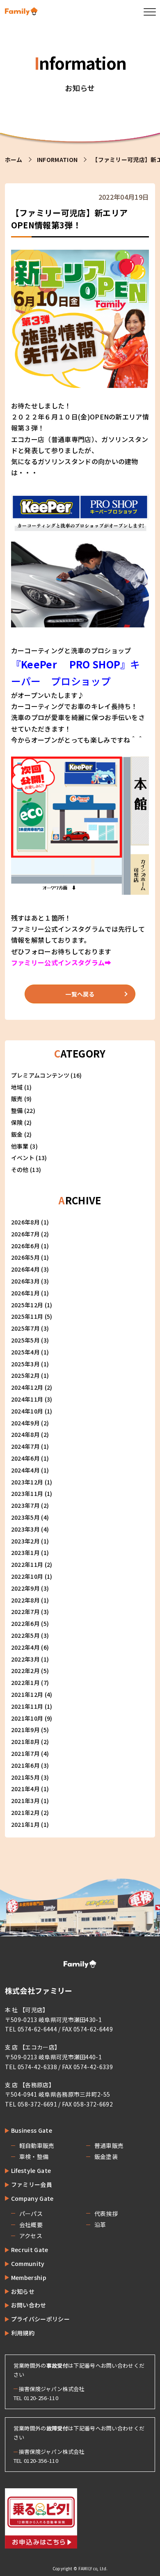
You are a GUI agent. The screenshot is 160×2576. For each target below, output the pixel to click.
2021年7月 (25, 1753)
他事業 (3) (24, 1146)
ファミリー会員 (32, 2184)
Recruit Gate (30, 2250)
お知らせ (23, 2291)
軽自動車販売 (37, 2145)
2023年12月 (27, 1482)
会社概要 (31, 2225)
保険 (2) (22, 1122)
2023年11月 (27, 1493)
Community (28, 2264)
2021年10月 (27, 1718)
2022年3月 (25, 1659)
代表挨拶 (106, 2214)
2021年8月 (25, 1742)
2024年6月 (25, 1458)
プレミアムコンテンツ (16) (47, 1075)
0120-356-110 (41, 2461)
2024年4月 (25, 1470)
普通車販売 (109, 2145)
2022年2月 (25, 1671)
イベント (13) (29, 1158)
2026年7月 (25, 1234)
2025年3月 (25, 1364)
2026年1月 (25, 1293)
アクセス (31, 2236)
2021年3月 (25, 1801)
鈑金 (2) (22, 1134)
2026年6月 (25, 1246)
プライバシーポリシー (40, 2319)
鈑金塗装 (106, 2157)
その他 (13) (26, 1169)
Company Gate (32, 2198)
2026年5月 (25, 1257)
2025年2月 (25, 1375)
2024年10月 (27, 1411)
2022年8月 (25, 1600)
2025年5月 (25, 1340)
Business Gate (32, 2130)
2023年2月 (25, 1541)
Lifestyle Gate (31, 2170)
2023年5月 (25, 1517)
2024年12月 (27, 1387)
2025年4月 (25, 1352)
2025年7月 (25, 1328)
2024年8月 (25, 1434)
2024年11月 (27, 1399)
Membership (29, 2277)
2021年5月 (25, 1777)
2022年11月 (27, 1564)
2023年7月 (25, 1505)
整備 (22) (23, 1110)
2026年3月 (25, 1281)
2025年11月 (27, 1316)
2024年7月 (25, 1446)
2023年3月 (25, 1529)
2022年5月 (25, 1635)
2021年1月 (25, 1824)
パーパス (31, 2214)
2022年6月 (25, 1623)
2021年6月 (25, 1765)
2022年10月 (27, 1576)
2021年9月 (25, 1730)
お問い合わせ (29, 2305)
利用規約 (23, 2333)
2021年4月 (25, 1789)
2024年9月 (25, 1423)
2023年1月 (25, 1552)
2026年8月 (25, 1222)
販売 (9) (22, 1099)
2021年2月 (25, 1812)
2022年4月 (25, 1647)
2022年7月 (25, 1612)
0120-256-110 (41, 2398)
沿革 (100, 2225)
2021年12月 (27, 1694)
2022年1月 (25, 1682)
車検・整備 (34, 2157)
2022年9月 (25, 1588)
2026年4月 (25, 1269)
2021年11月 (27, 1706)
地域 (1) (22, 1087)
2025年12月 (27, 1305)
